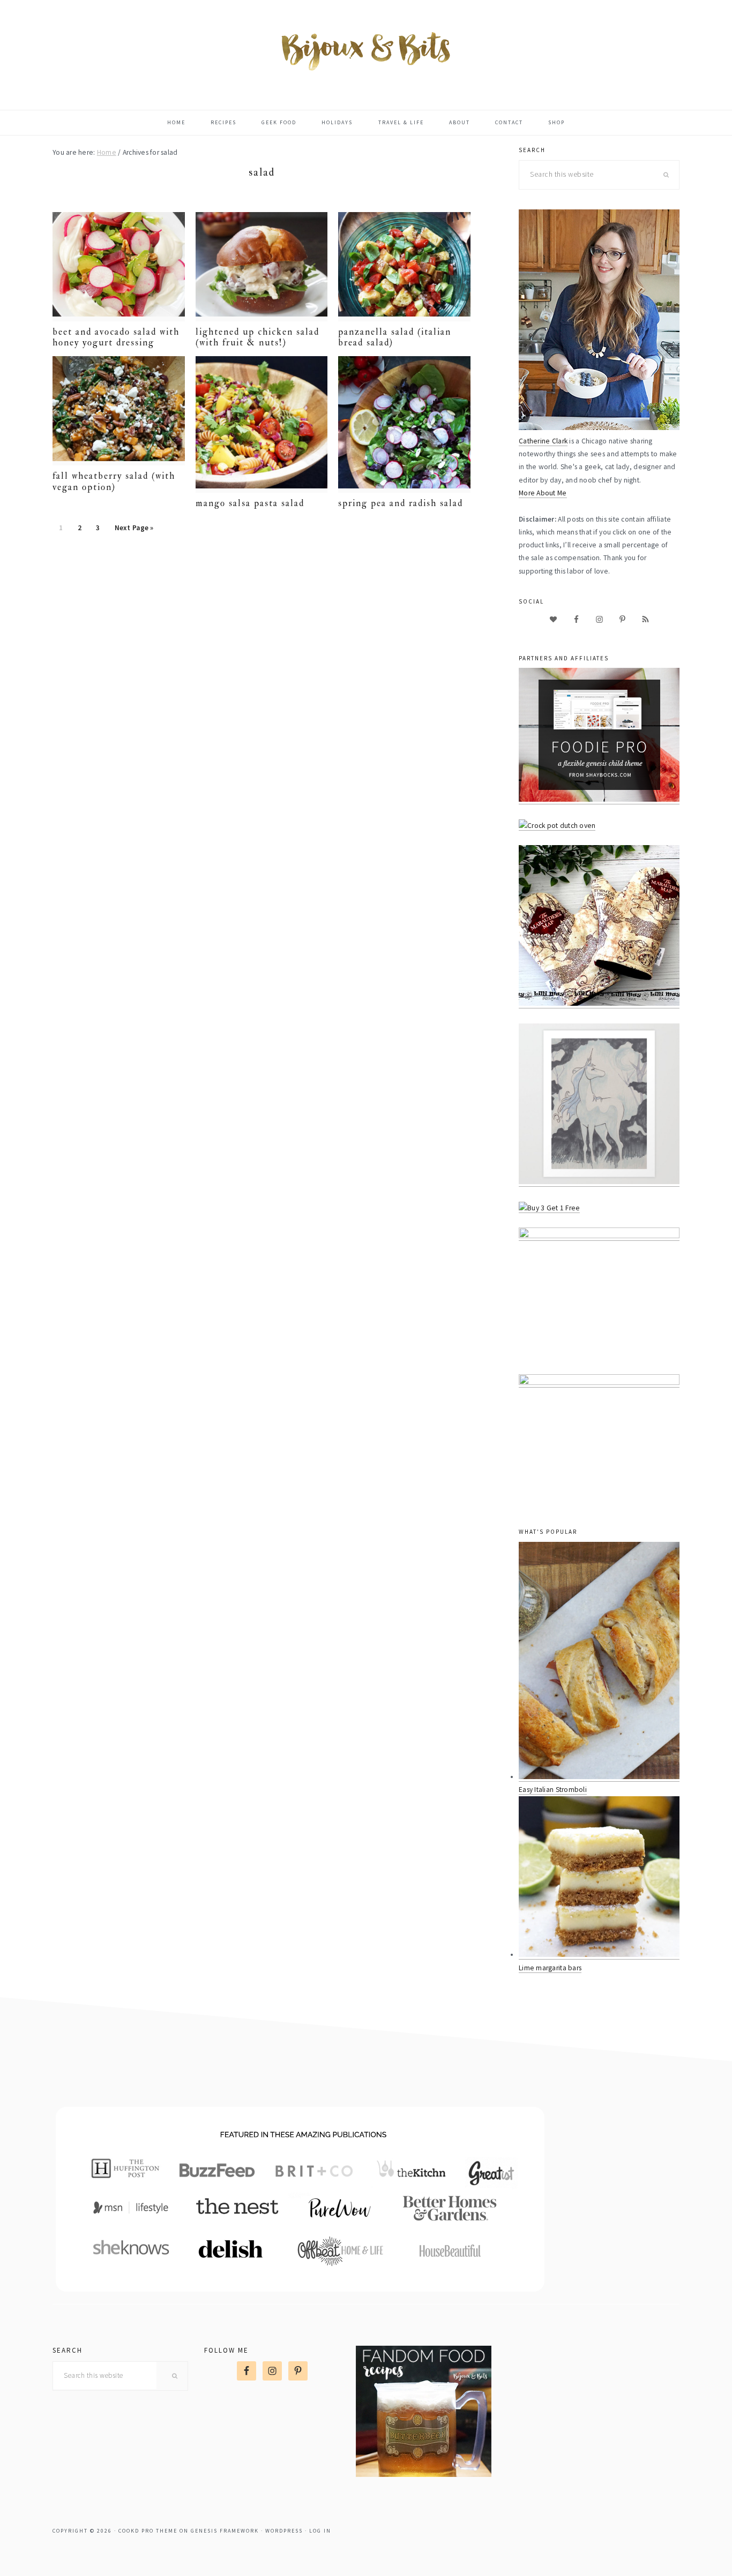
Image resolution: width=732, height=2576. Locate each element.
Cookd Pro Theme (148, 2531)
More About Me (543, 493)
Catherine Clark (543, 441)
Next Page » (134, 531)
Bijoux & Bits (366, 50)
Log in (320, 2531)
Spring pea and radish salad (401, 503)
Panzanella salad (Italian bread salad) (395, 337)
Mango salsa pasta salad (250, 503)
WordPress (284, 2531)
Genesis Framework (225, 2531)
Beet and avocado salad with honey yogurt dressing (116, 337)
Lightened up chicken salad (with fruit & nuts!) (257, 337)
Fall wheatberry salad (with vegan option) (114, 481)
